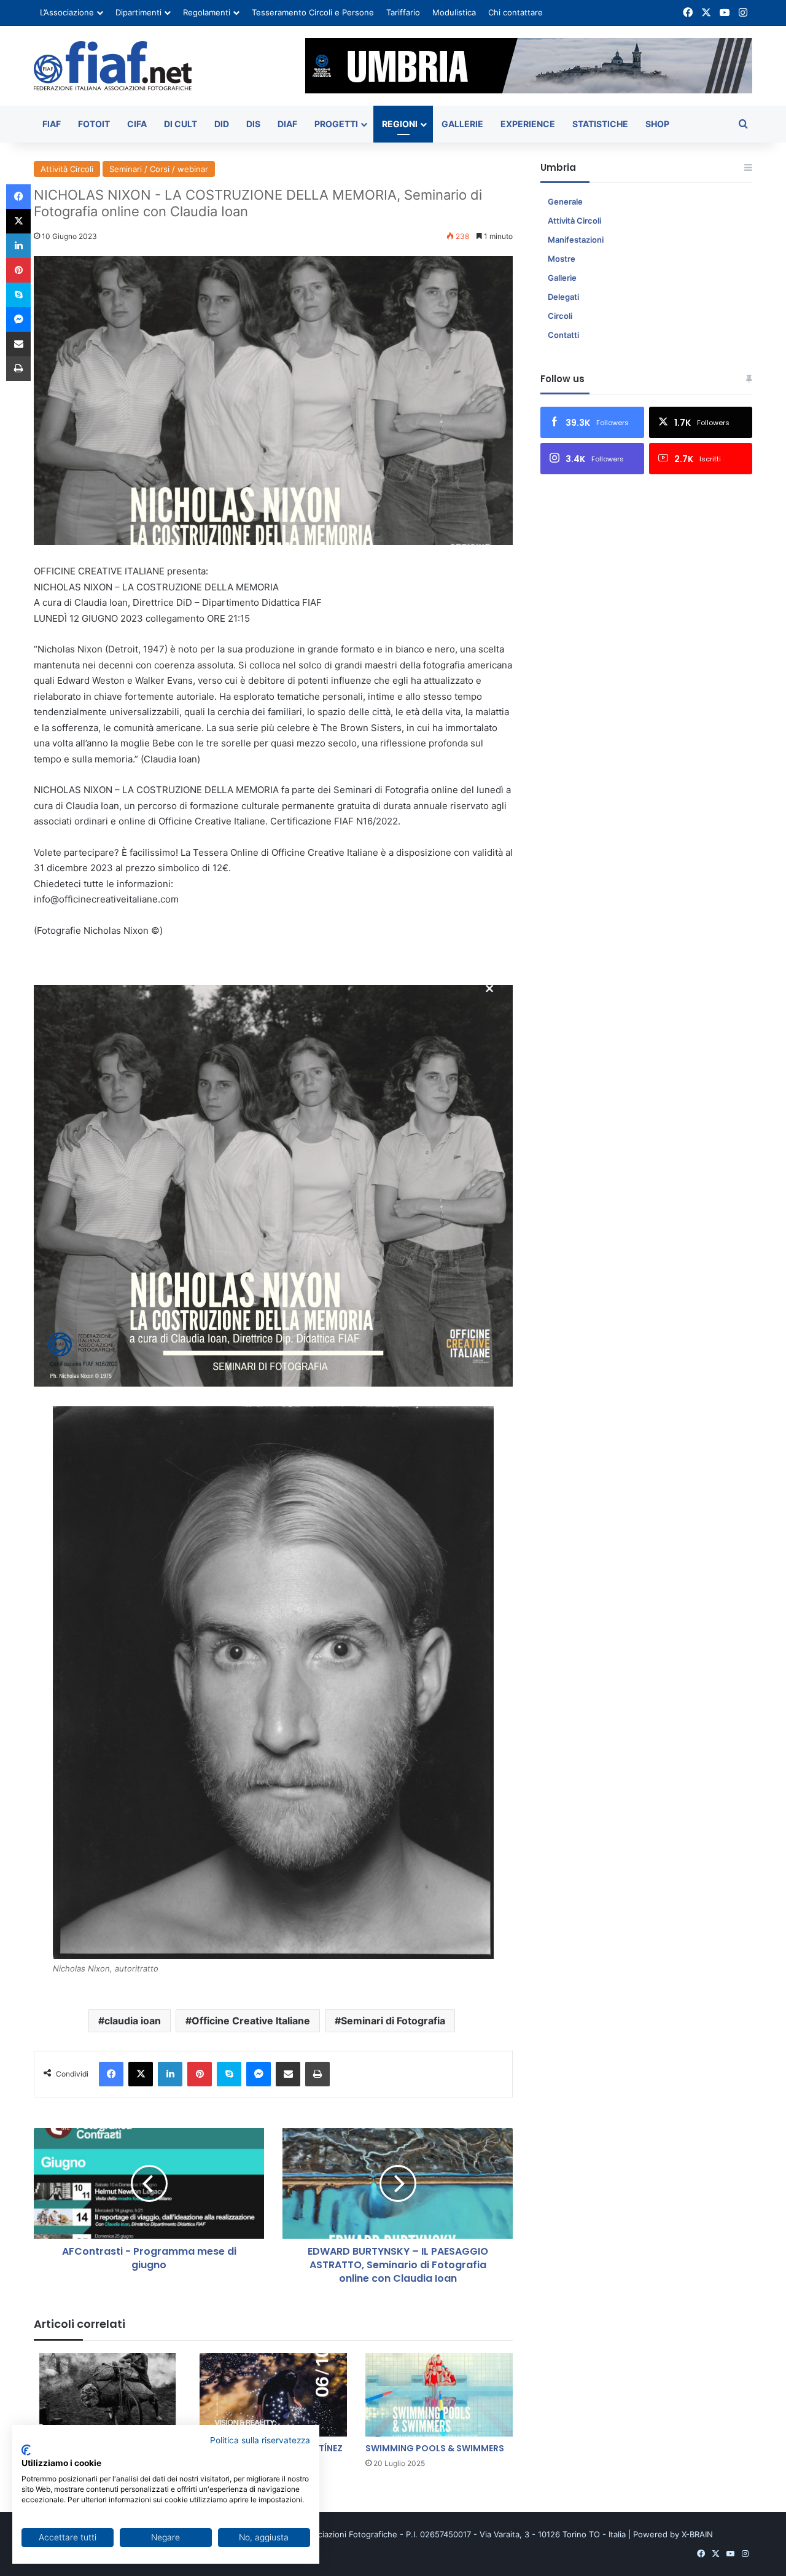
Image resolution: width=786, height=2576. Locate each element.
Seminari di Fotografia (393, 2021)
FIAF (52, 124)
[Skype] (229, 2074)
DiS (253, 124)
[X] (141, 2074)
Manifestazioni (576, 240)
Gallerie (462, 124)
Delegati (563, 297)
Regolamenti (207, 12)
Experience (528, 124)
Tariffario (403, 12)
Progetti (336, 124)
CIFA (137, 124)
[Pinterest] (200, 2074)
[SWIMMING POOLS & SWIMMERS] (439, 2394)
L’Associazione (67, 12)
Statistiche (600, 124)
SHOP (657, 124)
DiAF (287, 124)
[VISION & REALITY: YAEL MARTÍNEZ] (273, 2394)
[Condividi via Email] (288, 2074)
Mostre (562, 259)
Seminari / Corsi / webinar (159, 169)
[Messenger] (259, 2074)
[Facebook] (111, 2074)
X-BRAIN (697, 2534)
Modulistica (454, 12)
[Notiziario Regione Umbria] (113, 66)
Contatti (563, 335)
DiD (222, 124)
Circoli (560, 316)
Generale (565, 202)
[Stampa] (317, 2074)
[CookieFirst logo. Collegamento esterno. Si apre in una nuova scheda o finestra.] (26, 2450)
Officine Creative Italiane (251, 2021)
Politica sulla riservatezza (260, 2440)
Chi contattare (516, 12)
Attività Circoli (67, 169)
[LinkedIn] (170, 2074)
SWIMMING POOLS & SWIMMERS (435, 2448)
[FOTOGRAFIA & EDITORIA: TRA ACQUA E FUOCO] (107, 2394)
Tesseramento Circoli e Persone (313, 12)
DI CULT (181, 124)
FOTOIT (94, 124)
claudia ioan (133, 2021)
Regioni (400, 124)
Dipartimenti (138, 12)
